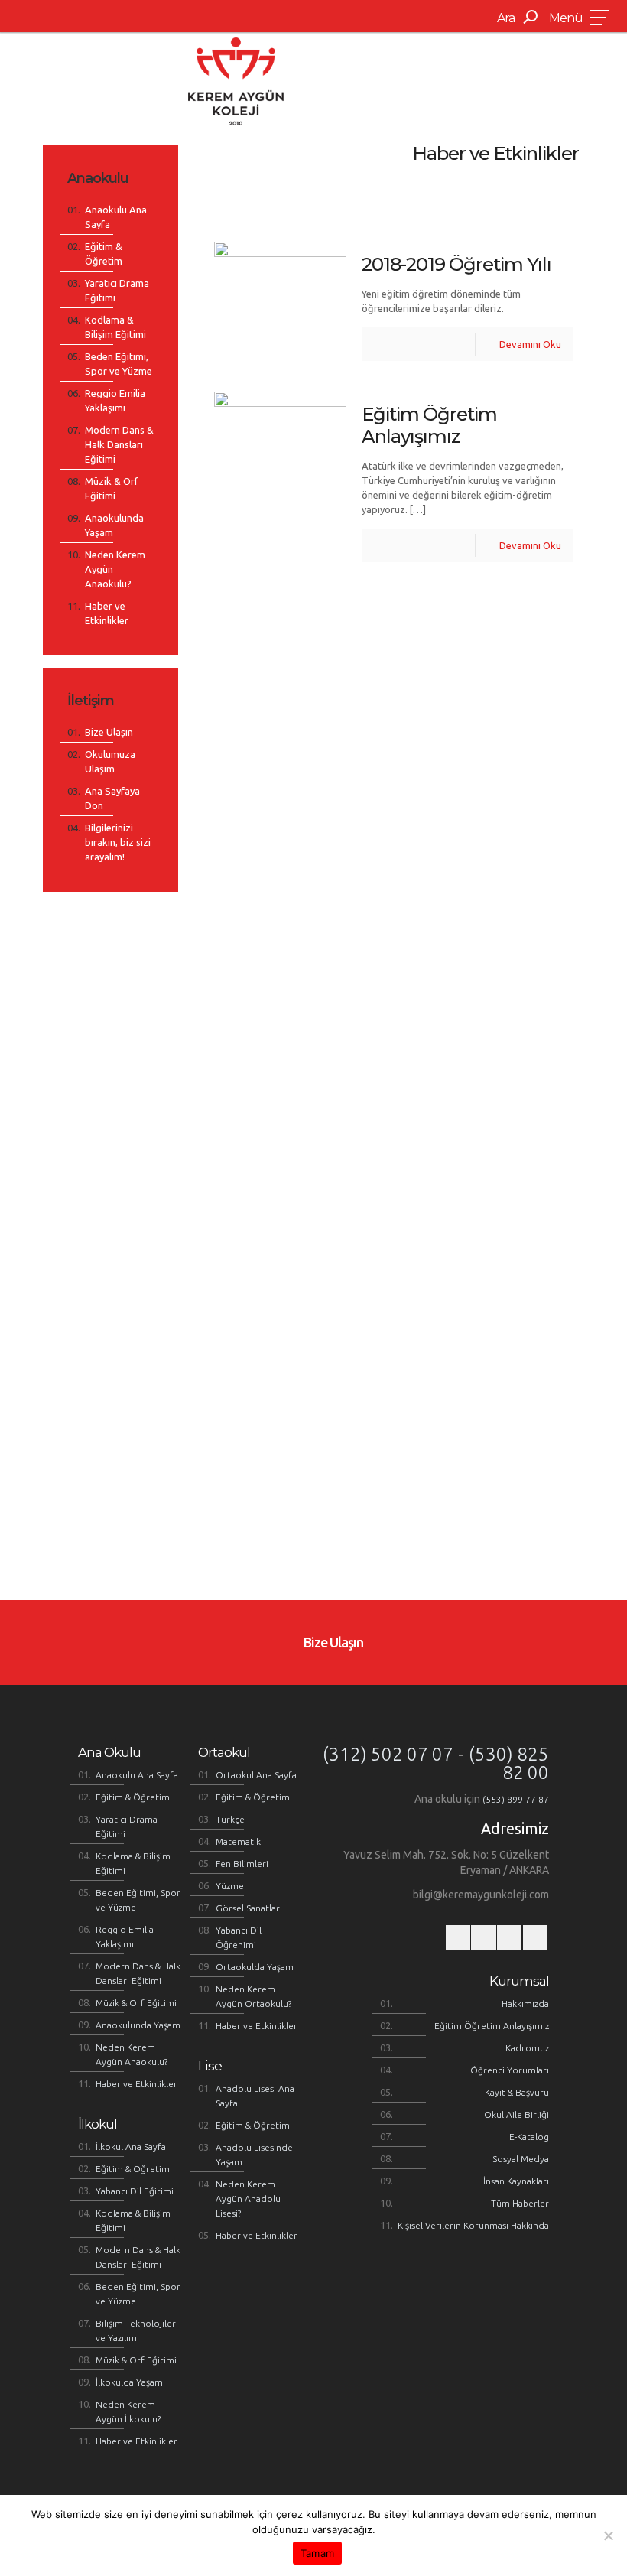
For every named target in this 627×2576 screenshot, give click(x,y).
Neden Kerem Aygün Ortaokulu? (253, 1996)
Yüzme (230, 1886)
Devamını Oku (530, 344)
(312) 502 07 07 (388, 1754)
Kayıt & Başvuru (517, 2092)
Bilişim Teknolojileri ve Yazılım (137, 2330)
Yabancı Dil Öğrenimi (239, 1937)
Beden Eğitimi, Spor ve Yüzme (119, 364)
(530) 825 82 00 (509, 1763)
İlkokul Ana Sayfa (131, 2147)
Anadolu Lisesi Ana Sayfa (255, 2096)
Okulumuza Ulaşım (110, 761)
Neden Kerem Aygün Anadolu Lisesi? (248, 2199)
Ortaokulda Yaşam (255, 1967)
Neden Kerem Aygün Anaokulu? (115, 569)
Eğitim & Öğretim (104, 254)
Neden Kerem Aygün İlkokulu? (128, 2412)
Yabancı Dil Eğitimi (135, 2191)
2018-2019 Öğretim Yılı (456, 264)
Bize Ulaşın (109, 732)
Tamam (317, 2553)
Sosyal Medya (521, 2159)
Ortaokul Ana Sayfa (256, 1775)
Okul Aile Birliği (517, 2114)
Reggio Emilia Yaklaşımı (115, 400)
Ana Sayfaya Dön (112, 798)
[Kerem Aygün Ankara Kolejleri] (236, 81)
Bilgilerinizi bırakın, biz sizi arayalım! (118, 842)
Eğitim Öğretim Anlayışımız (429, 425)
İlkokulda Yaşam (129, 2382)
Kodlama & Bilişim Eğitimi (115, 327)
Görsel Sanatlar (248, 1908)
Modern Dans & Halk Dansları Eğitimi (119, 444)
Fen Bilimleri (242, 1864)
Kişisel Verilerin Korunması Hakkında (473, 2225)
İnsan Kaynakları (516, 2181)
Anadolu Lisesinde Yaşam (254, 2155)
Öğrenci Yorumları (510, 2070)
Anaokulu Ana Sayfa (116, 217)
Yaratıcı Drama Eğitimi (117, 290)
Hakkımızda (525, 2004)
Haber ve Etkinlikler (107, 613)
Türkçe (230, 1819)
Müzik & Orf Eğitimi (112, 488)
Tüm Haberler (520, 2203)
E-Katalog (529, 2137)
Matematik (238, 1841)
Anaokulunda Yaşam (114, 525)
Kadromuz (527, 2048)
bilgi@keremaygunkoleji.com (481, 1895)
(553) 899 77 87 (516, 1799)
